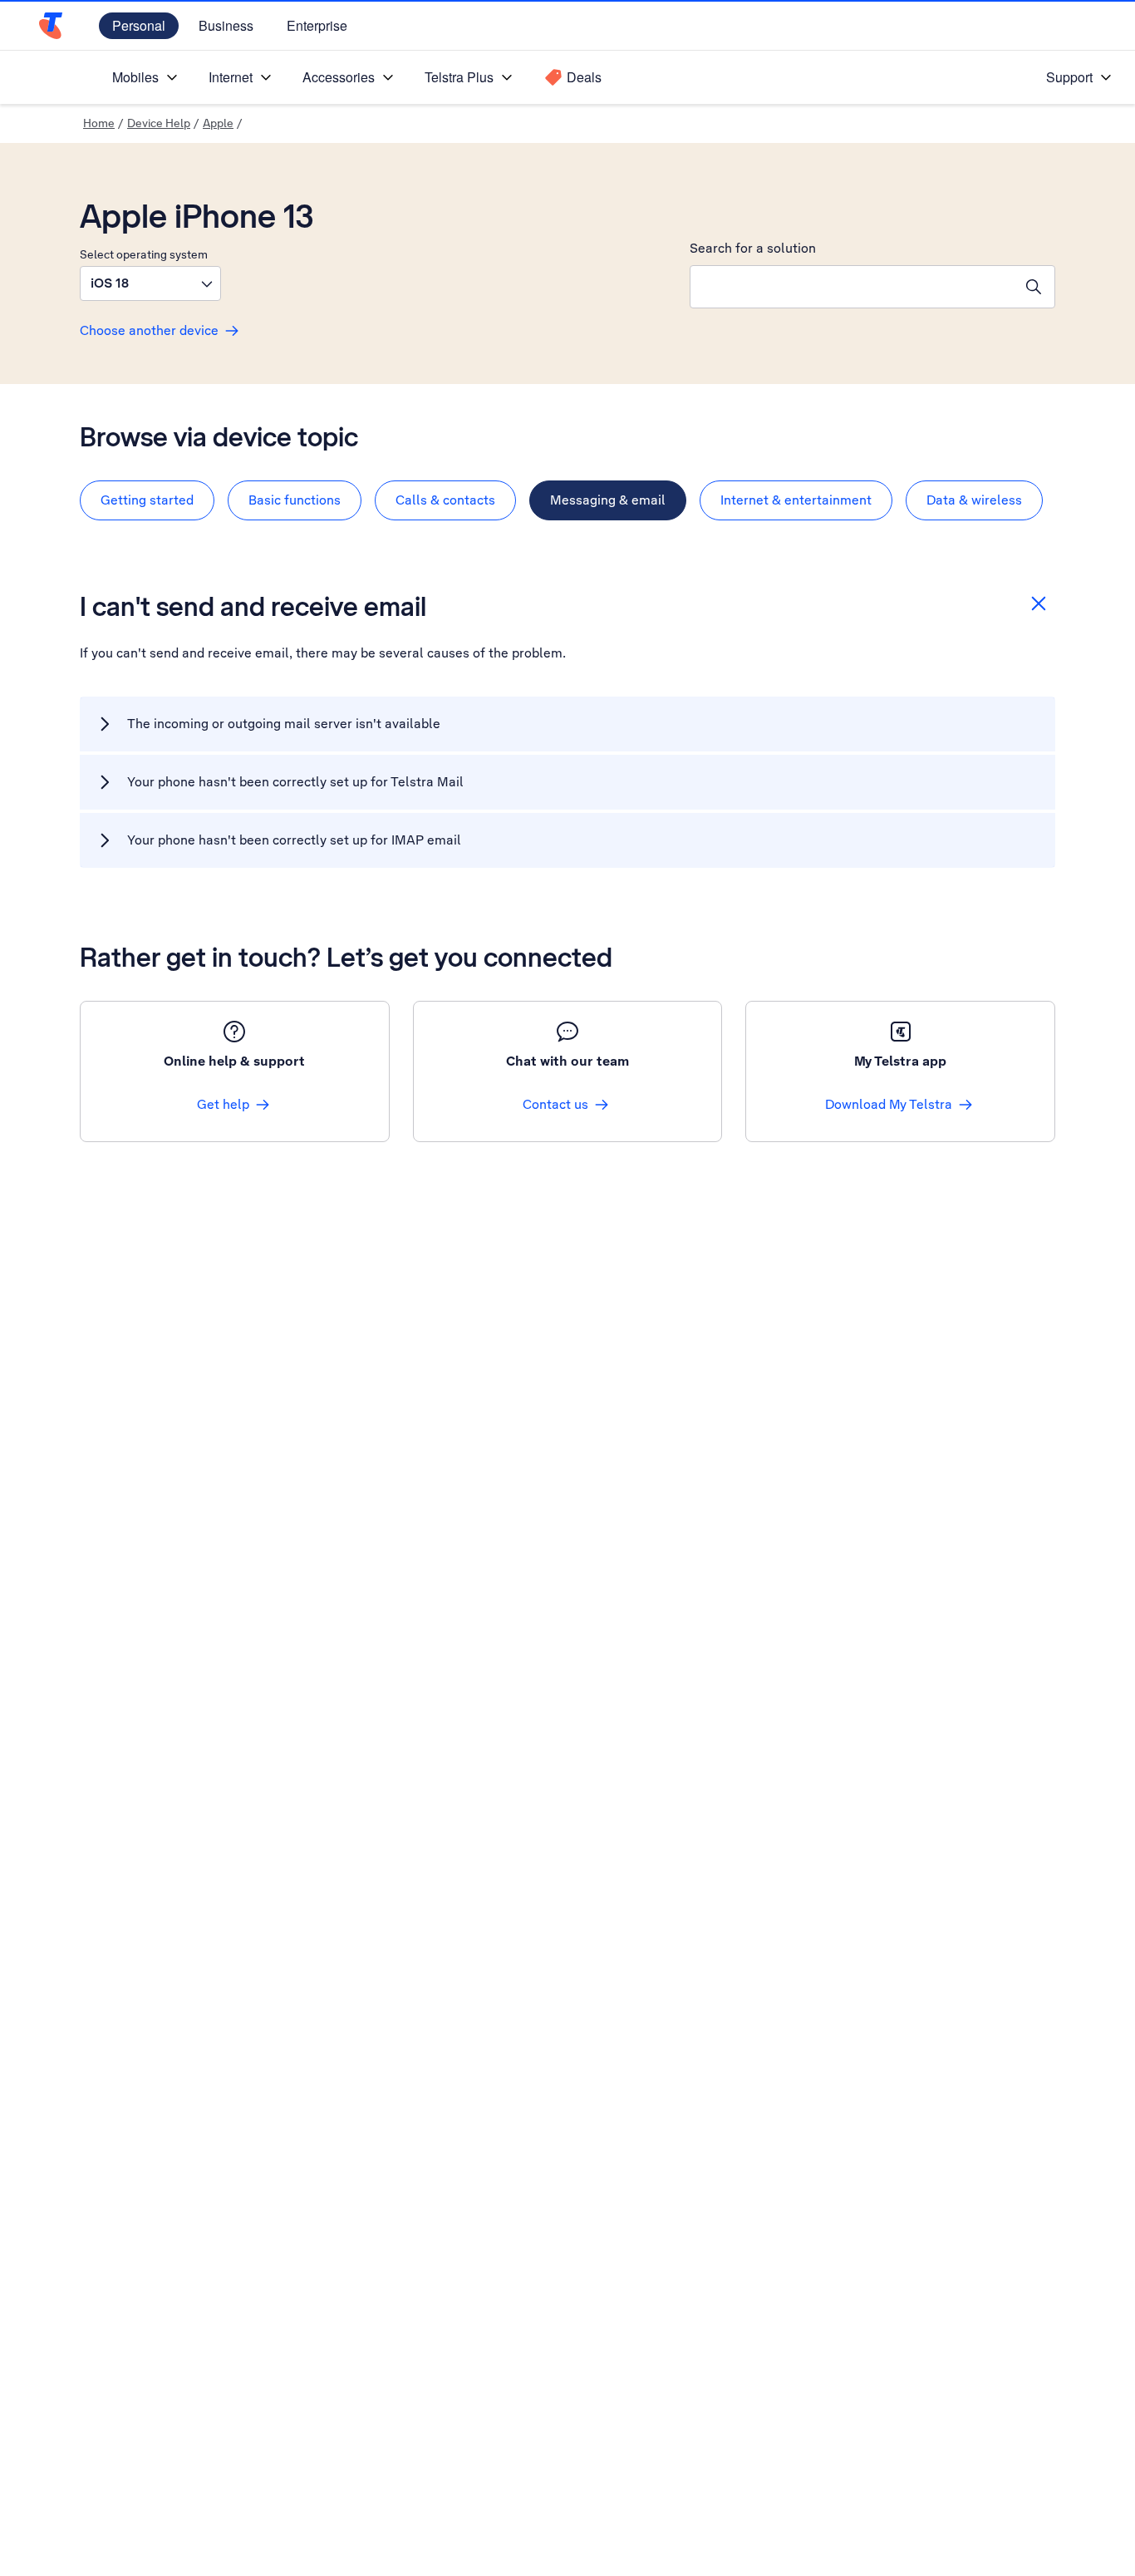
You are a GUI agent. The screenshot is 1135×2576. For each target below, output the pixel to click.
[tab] (147, 500)
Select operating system (144, 254)
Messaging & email (608, 500)
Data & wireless (974, 500)
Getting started (147, 500)
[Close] (1039, 603)
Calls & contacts (445, 500)
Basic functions (295, 500)
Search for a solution (753, 248)
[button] (150, 283)
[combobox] (852, 287)
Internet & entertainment (796, 500)
